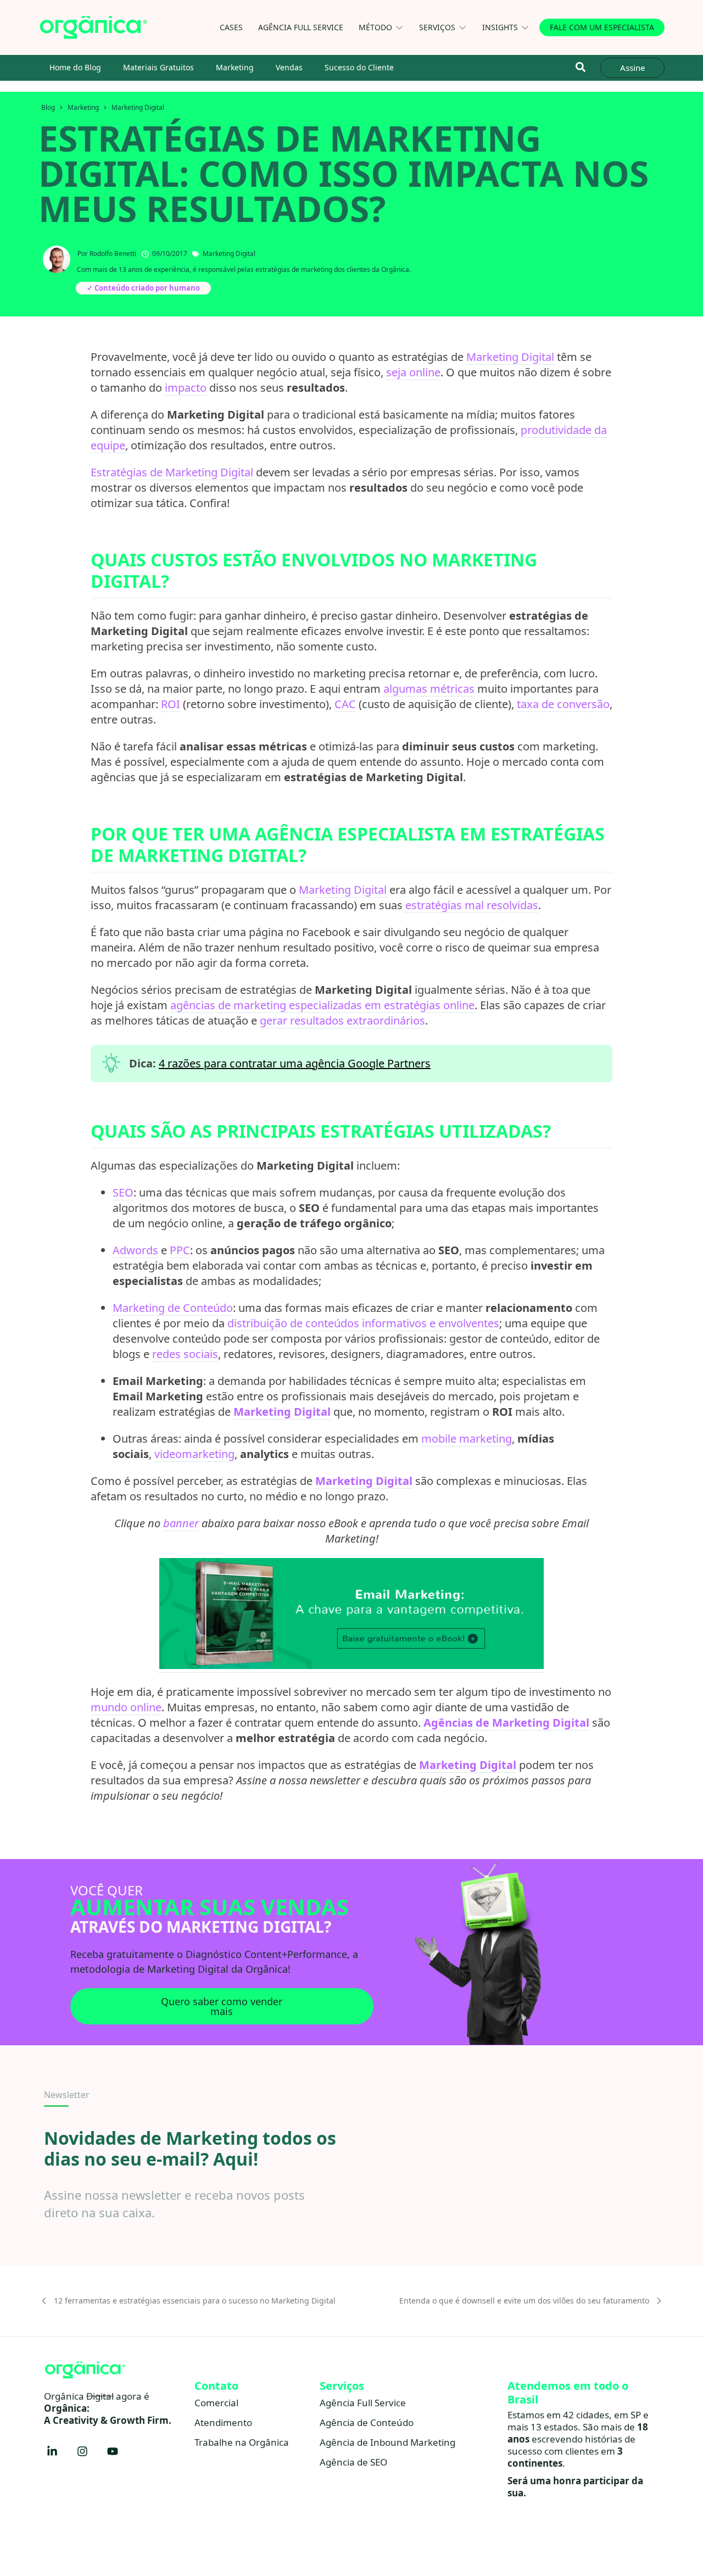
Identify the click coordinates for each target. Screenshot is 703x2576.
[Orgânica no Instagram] (82, 2451)
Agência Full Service (301, 27)
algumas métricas (429, 689)
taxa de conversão (563, 704)
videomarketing (194, 1454)
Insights (500, 27)
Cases (231, 27)
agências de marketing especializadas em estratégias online (322, 1005)
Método (375, 27)
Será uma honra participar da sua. (575, 2487)
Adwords (135, 1250)
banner (181, 1523)
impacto (186, 388)
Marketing (235, 67)
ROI (171, 704)
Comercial (216, 2403)
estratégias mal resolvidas (472, 905)
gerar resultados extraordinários (342, 1020)
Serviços (437, 27)
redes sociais (185, 1354)
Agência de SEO (353, 2462)
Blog (48, 107)
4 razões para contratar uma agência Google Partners (295, 1063)
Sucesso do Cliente (359, 67)
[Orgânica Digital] (93, 27)
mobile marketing (467, 1439)
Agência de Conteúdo (367, 2422)
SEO (123, 1192)
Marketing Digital (138, 107)
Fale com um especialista (602, 27)
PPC (180, 1250)
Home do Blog (75, 67)
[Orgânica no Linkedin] (52, 2451)
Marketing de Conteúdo (173, 1308)
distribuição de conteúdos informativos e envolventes (363, 1323)
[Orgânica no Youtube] (113, 2451)
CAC (345, 704)
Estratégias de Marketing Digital (172, 472)
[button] (580, 67)
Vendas (289, 67)
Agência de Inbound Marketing (387, 2442)
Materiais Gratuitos (158, 67)
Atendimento (223, 2422)
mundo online (126, 1707)
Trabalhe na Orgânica (242, 2442)
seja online (413, 372)
